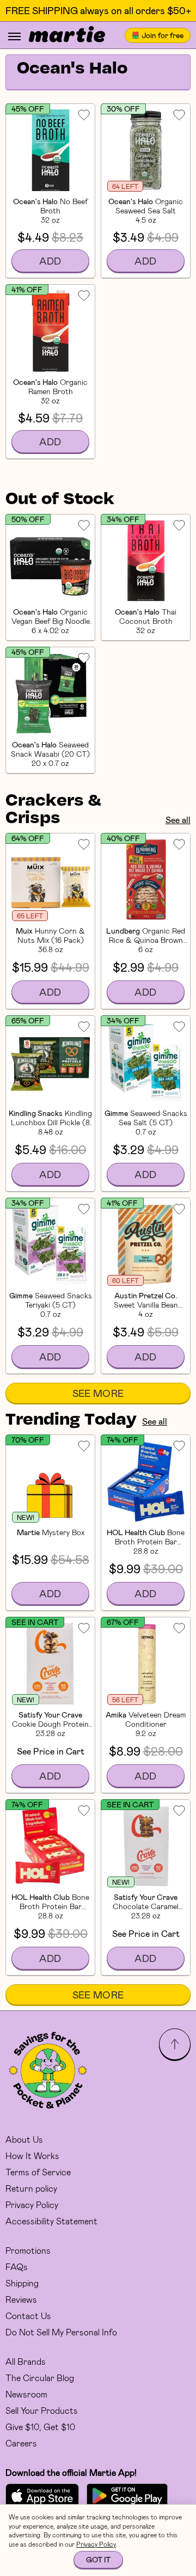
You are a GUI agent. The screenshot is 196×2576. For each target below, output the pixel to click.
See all (178, 820)
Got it (98, 2559)
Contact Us (28, 2316)
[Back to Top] (175, 2044)
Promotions (28, 2250)
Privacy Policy (32, 2204)
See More (98, 1393)
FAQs (17, 2267)
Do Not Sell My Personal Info (61, 2332)
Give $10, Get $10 (40, 2427)
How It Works (32, 2155)
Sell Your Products (42, 2410)
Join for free (163, 35)
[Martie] (67, 35)
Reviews (21, 2299)
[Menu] (14, 36)
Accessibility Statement (51, 2221)
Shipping (22, 2283)
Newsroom (26, 2394)
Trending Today (71, 1420)
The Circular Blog (40, 2378)
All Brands (26, 2361)
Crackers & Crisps (53, 810)
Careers (21, 2443)
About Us (24, 2139)
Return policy (31, 2188)
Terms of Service (38, 2172)
